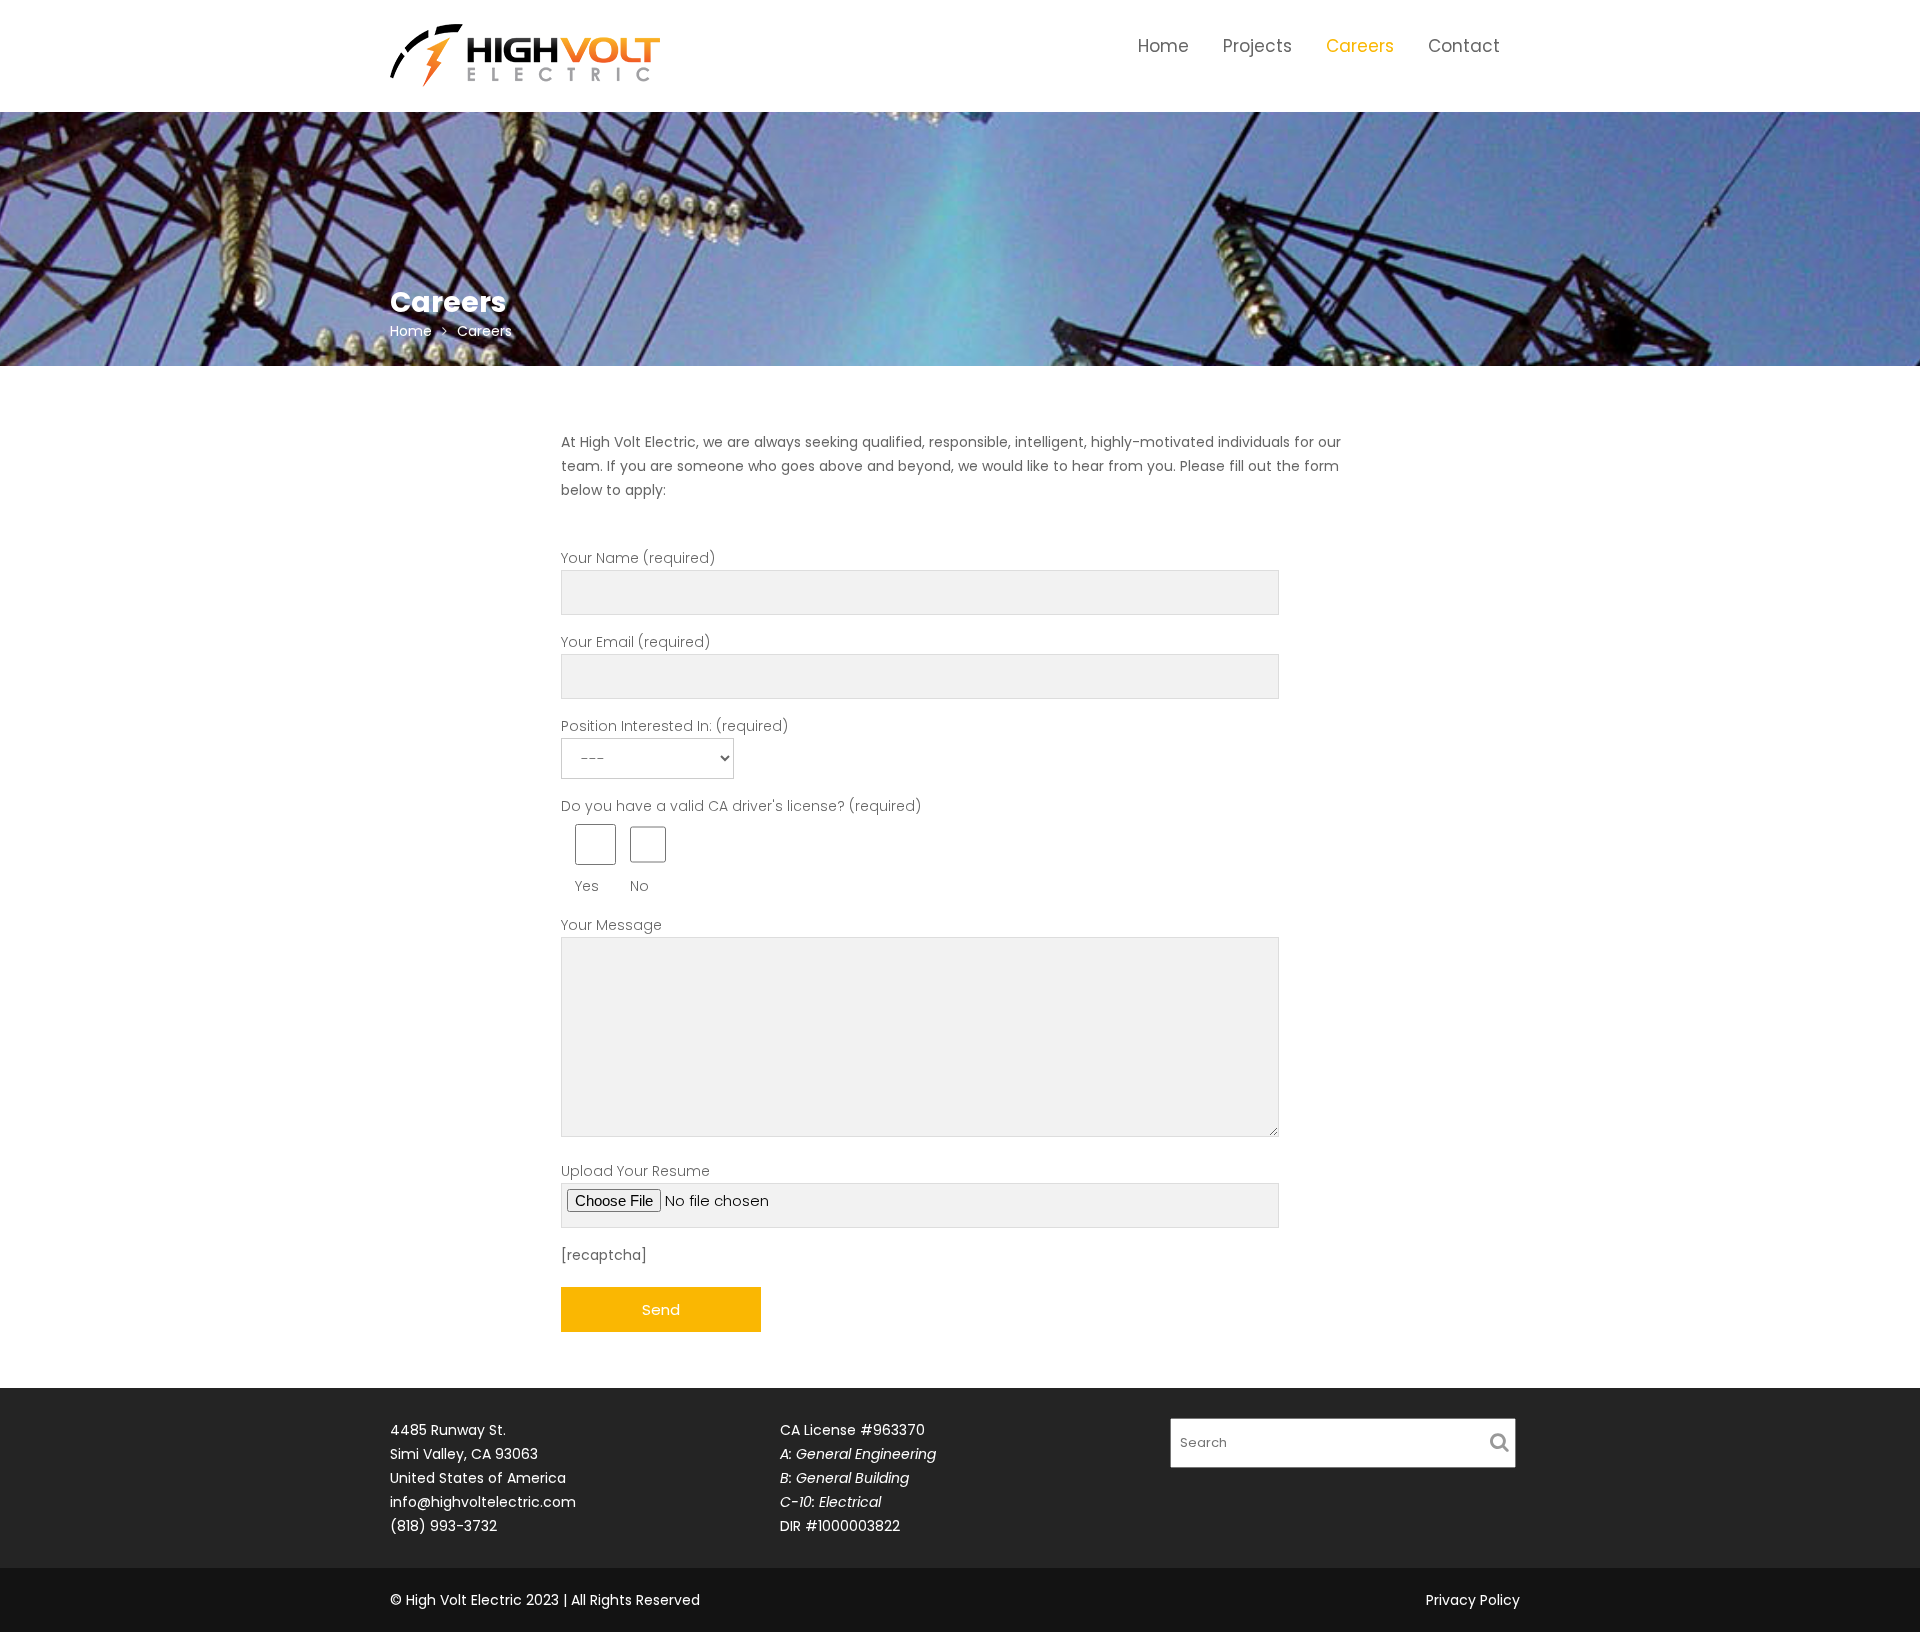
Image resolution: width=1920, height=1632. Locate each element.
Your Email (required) (635, 642)
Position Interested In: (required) (674, 726)
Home (1163, 46)
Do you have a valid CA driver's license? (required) (741, 846)
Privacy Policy (1473, 1600)
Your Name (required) (638, 558)
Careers (1360, 46)
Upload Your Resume (635, 1171)
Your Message (611, 925)
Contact (1464, 46)
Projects (1257, 46)
